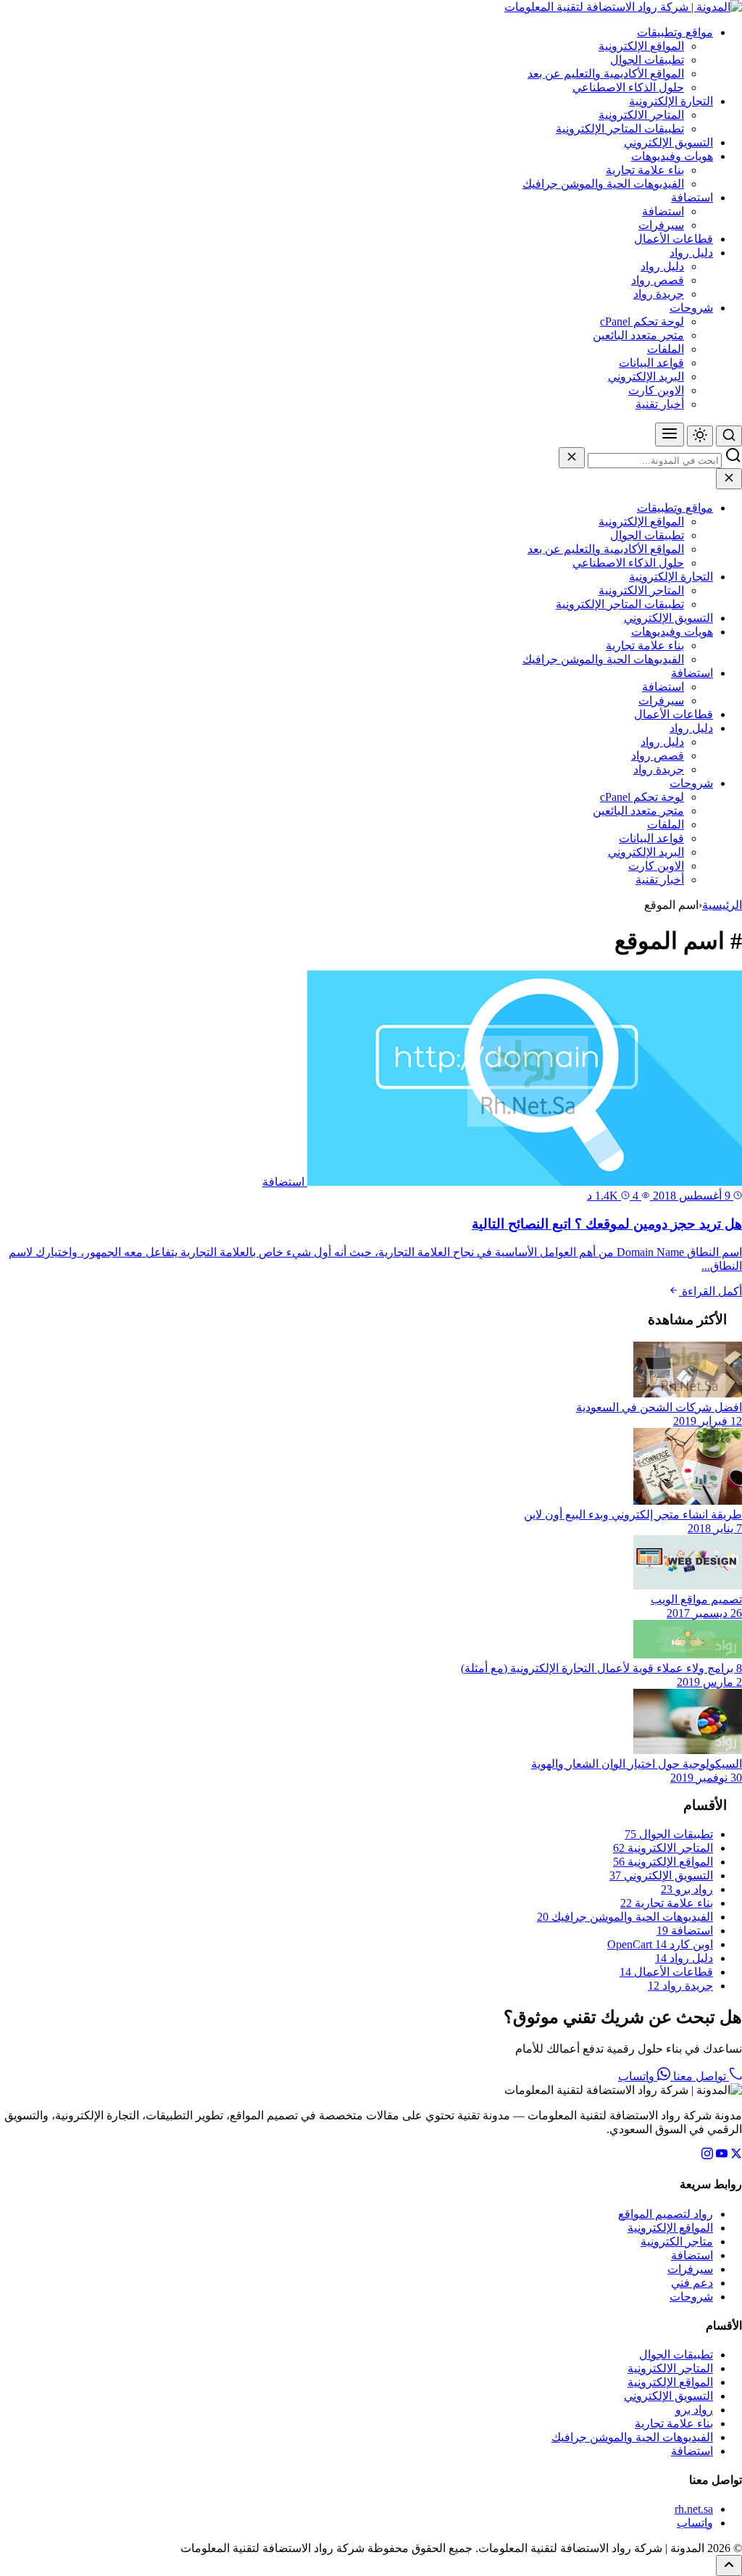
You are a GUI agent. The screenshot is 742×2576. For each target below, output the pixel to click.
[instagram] (707, 2155)
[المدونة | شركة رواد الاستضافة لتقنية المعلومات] (623, 7)
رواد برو (687, 1889)
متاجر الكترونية (677, 2241)
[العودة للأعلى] (729, 2565)
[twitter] (736, 2155)
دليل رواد (691, 253)
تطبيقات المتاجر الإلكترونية (620, 129)
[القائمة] (670, 435)
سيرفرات (661, 225)
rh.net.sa (694, 2509)
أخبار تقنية (660, 404)
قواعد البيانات (651, 363)
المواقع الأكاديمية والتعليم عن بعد (606, 74)
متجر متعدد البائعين (638, 335)
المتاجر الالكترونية (641, 115)
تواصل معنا (700, 2076)
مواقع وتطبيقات (675, 32)
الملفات (666, 349)
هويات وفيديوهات (672, 156)
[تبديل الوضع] (700, 436)
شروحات (691, 308)
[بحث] (729, 436)
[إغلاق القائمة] (729, 479)
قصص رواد (658, 280)
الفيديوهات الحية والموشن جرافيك (603, 184)
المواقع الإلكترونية (641, 46)
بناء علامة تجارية (645, 170)
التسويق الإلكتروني (668, 142)
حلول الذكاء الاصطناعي (628, 87)
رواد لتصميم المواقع (666, 2214)
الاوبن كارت (656, 390)
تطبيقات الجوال (647, 60)
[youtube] (722, 2155)
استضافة (692, 198)
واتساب (638, 2076)
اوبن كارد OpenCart (660, 1944)
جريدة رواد (659, 294)
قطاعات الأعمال (674, 239)
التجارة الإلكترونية (671, 101)
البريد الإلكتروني (646, 377)
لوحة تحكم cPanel (642, 321)
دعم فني (692, 2283)
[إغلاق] (572, 458)
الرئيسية (722, 905)
